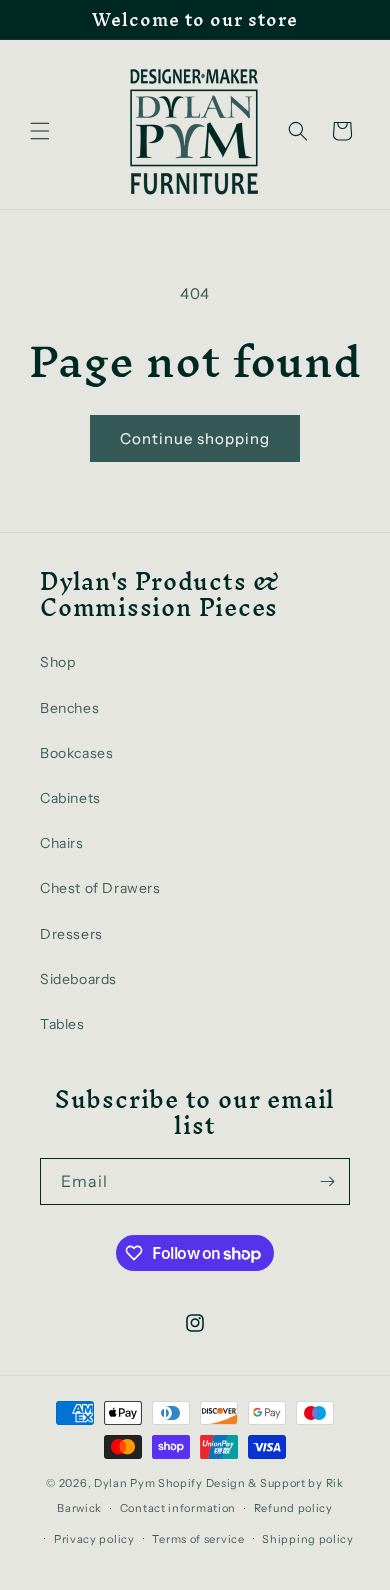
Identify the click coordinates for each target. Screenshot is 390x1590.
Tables (62, 1024)
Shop (57, 662)
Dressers (71, 934)
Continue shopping (195, 438)
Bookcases (76, 753)
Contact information (178, 1508)
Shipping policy (308, 1539)
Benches (69, 708)
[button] (40, 131)
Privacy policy (94, 1539)
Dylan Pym (124, 1483)
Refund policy (293, 1508)
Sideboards (78, 979)
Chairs (62, 843)
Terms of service (198, 1539)
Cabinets (70, 798)
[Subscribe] (327, 1181)
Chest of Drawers (100, 888)
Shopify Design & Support (232, 1483)
